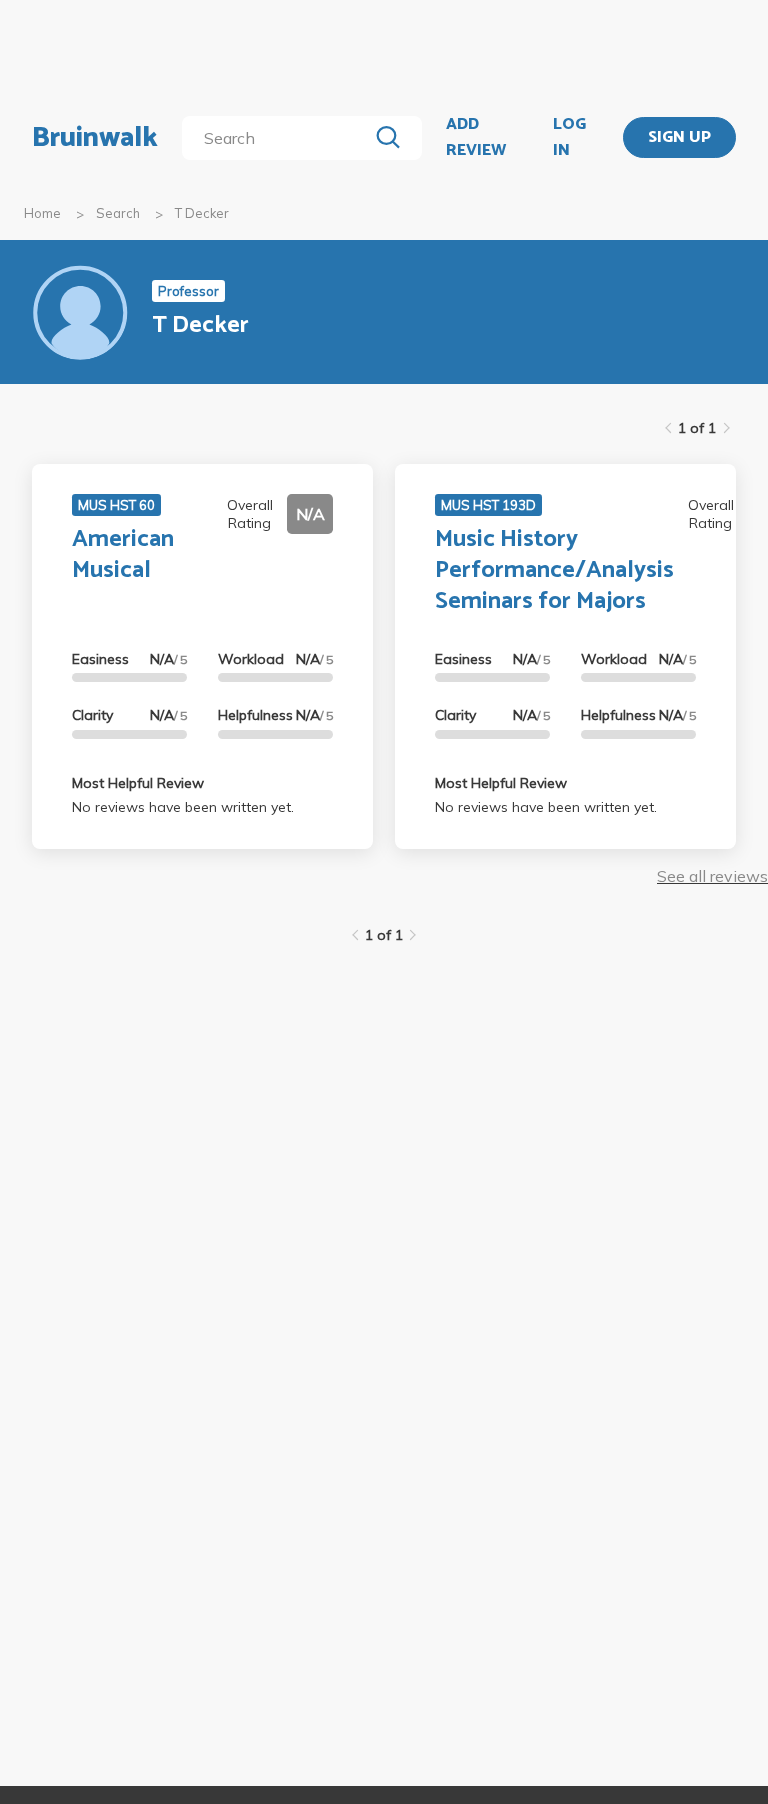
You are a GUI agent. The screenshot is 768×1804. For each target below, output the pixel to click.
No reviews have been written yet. (183, 807)
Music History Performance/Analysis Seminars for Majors (554, 570)
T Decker (202, 213)
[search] (278, 138)
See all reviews (712, 876)
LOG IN (569, 137)
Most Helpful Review (138, 783)
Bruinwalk (95, 138)
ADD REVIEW (476, 137)
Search (118, 213)
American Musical (123, 555)
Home (42, 213)
